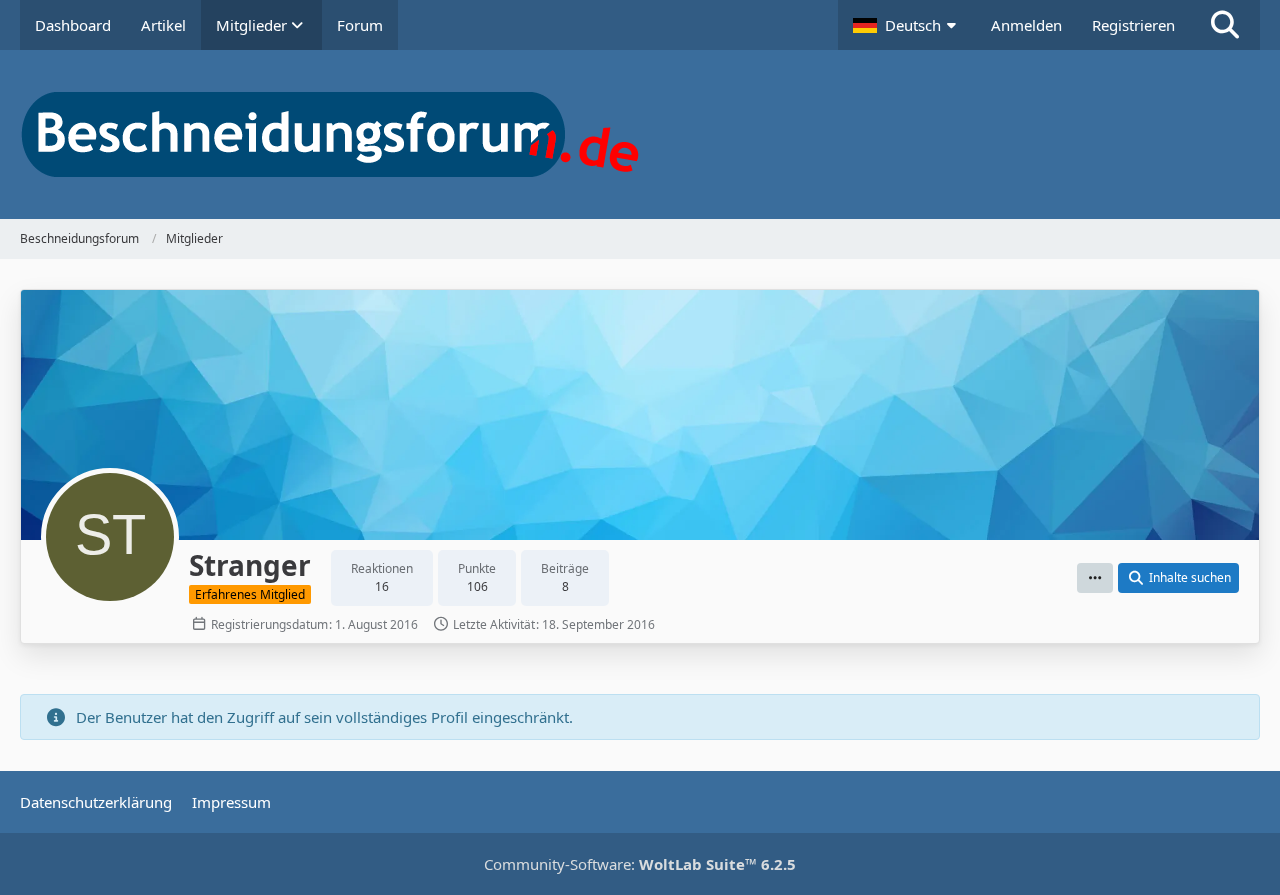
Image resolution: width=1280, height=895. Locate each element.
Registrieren (1133, 25)
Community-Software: (640, 864)
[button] (907, 25)
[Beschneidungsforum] (640, 134)
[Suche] (1225, 25)
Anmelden (1026, 25)
